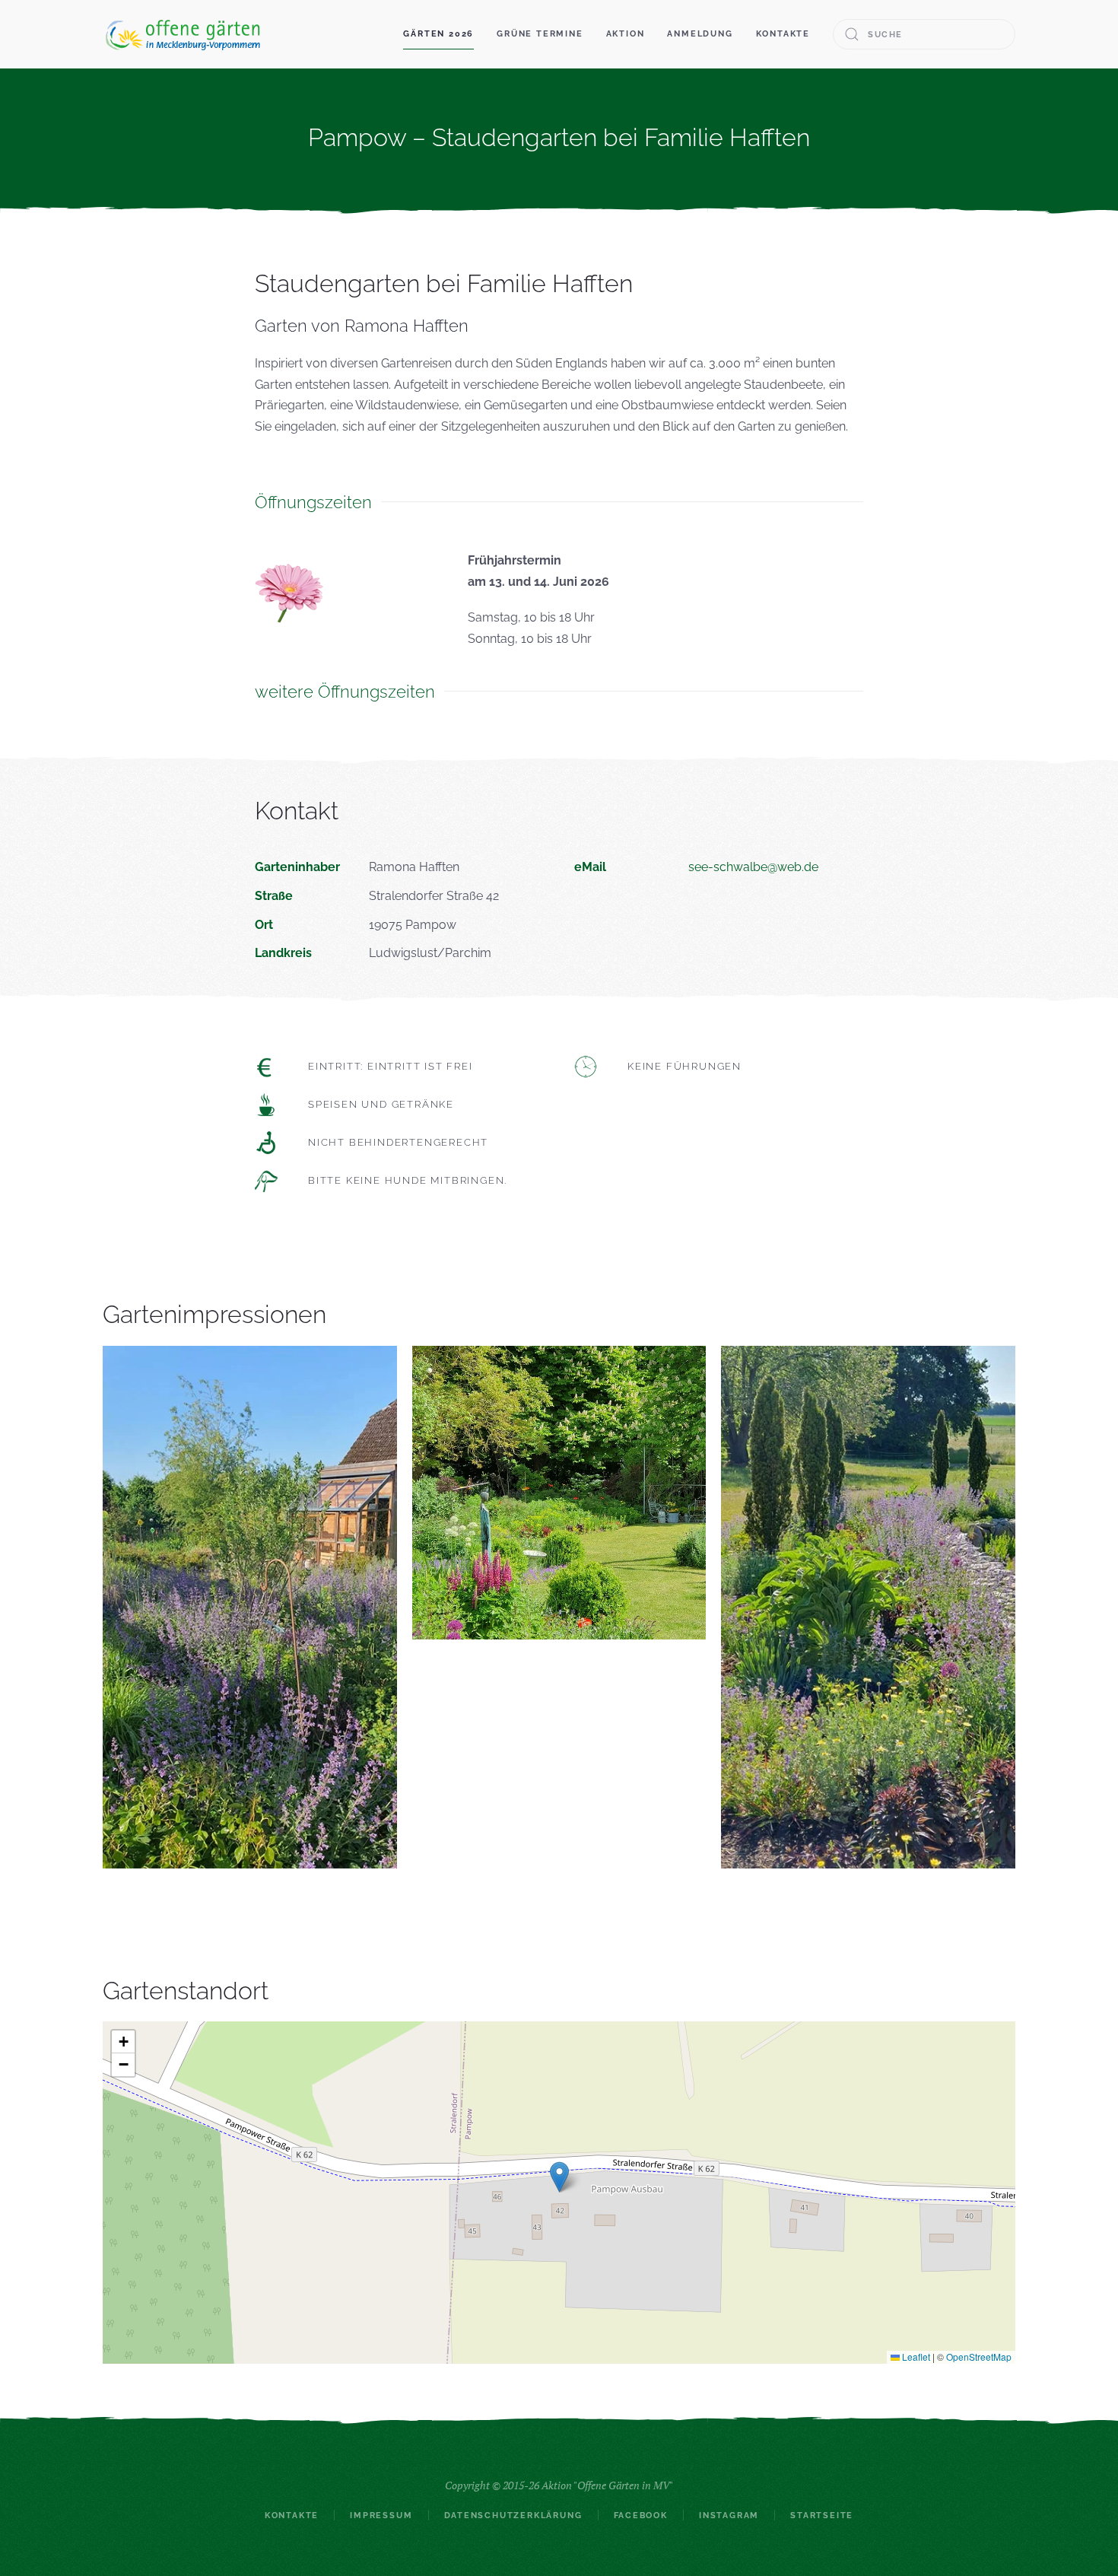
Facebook (641, 2516)
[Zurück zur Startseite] (183, 34)
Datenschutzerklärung (513, 2516)
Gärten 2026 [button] (438, 34)
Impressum (381, 2516)
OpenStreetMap (979, 2357)
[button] (559, 2177)
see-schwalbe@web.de (753, 867)
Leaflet (915, 2357)
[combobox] (924, 34)
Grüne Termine (540, 34)
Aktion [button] (626, 34)
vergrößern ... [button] (249, 1606)
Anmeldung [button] (700, 34)
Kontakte (783, 34)
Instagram (729, 2516)
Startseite (822, 2516)
